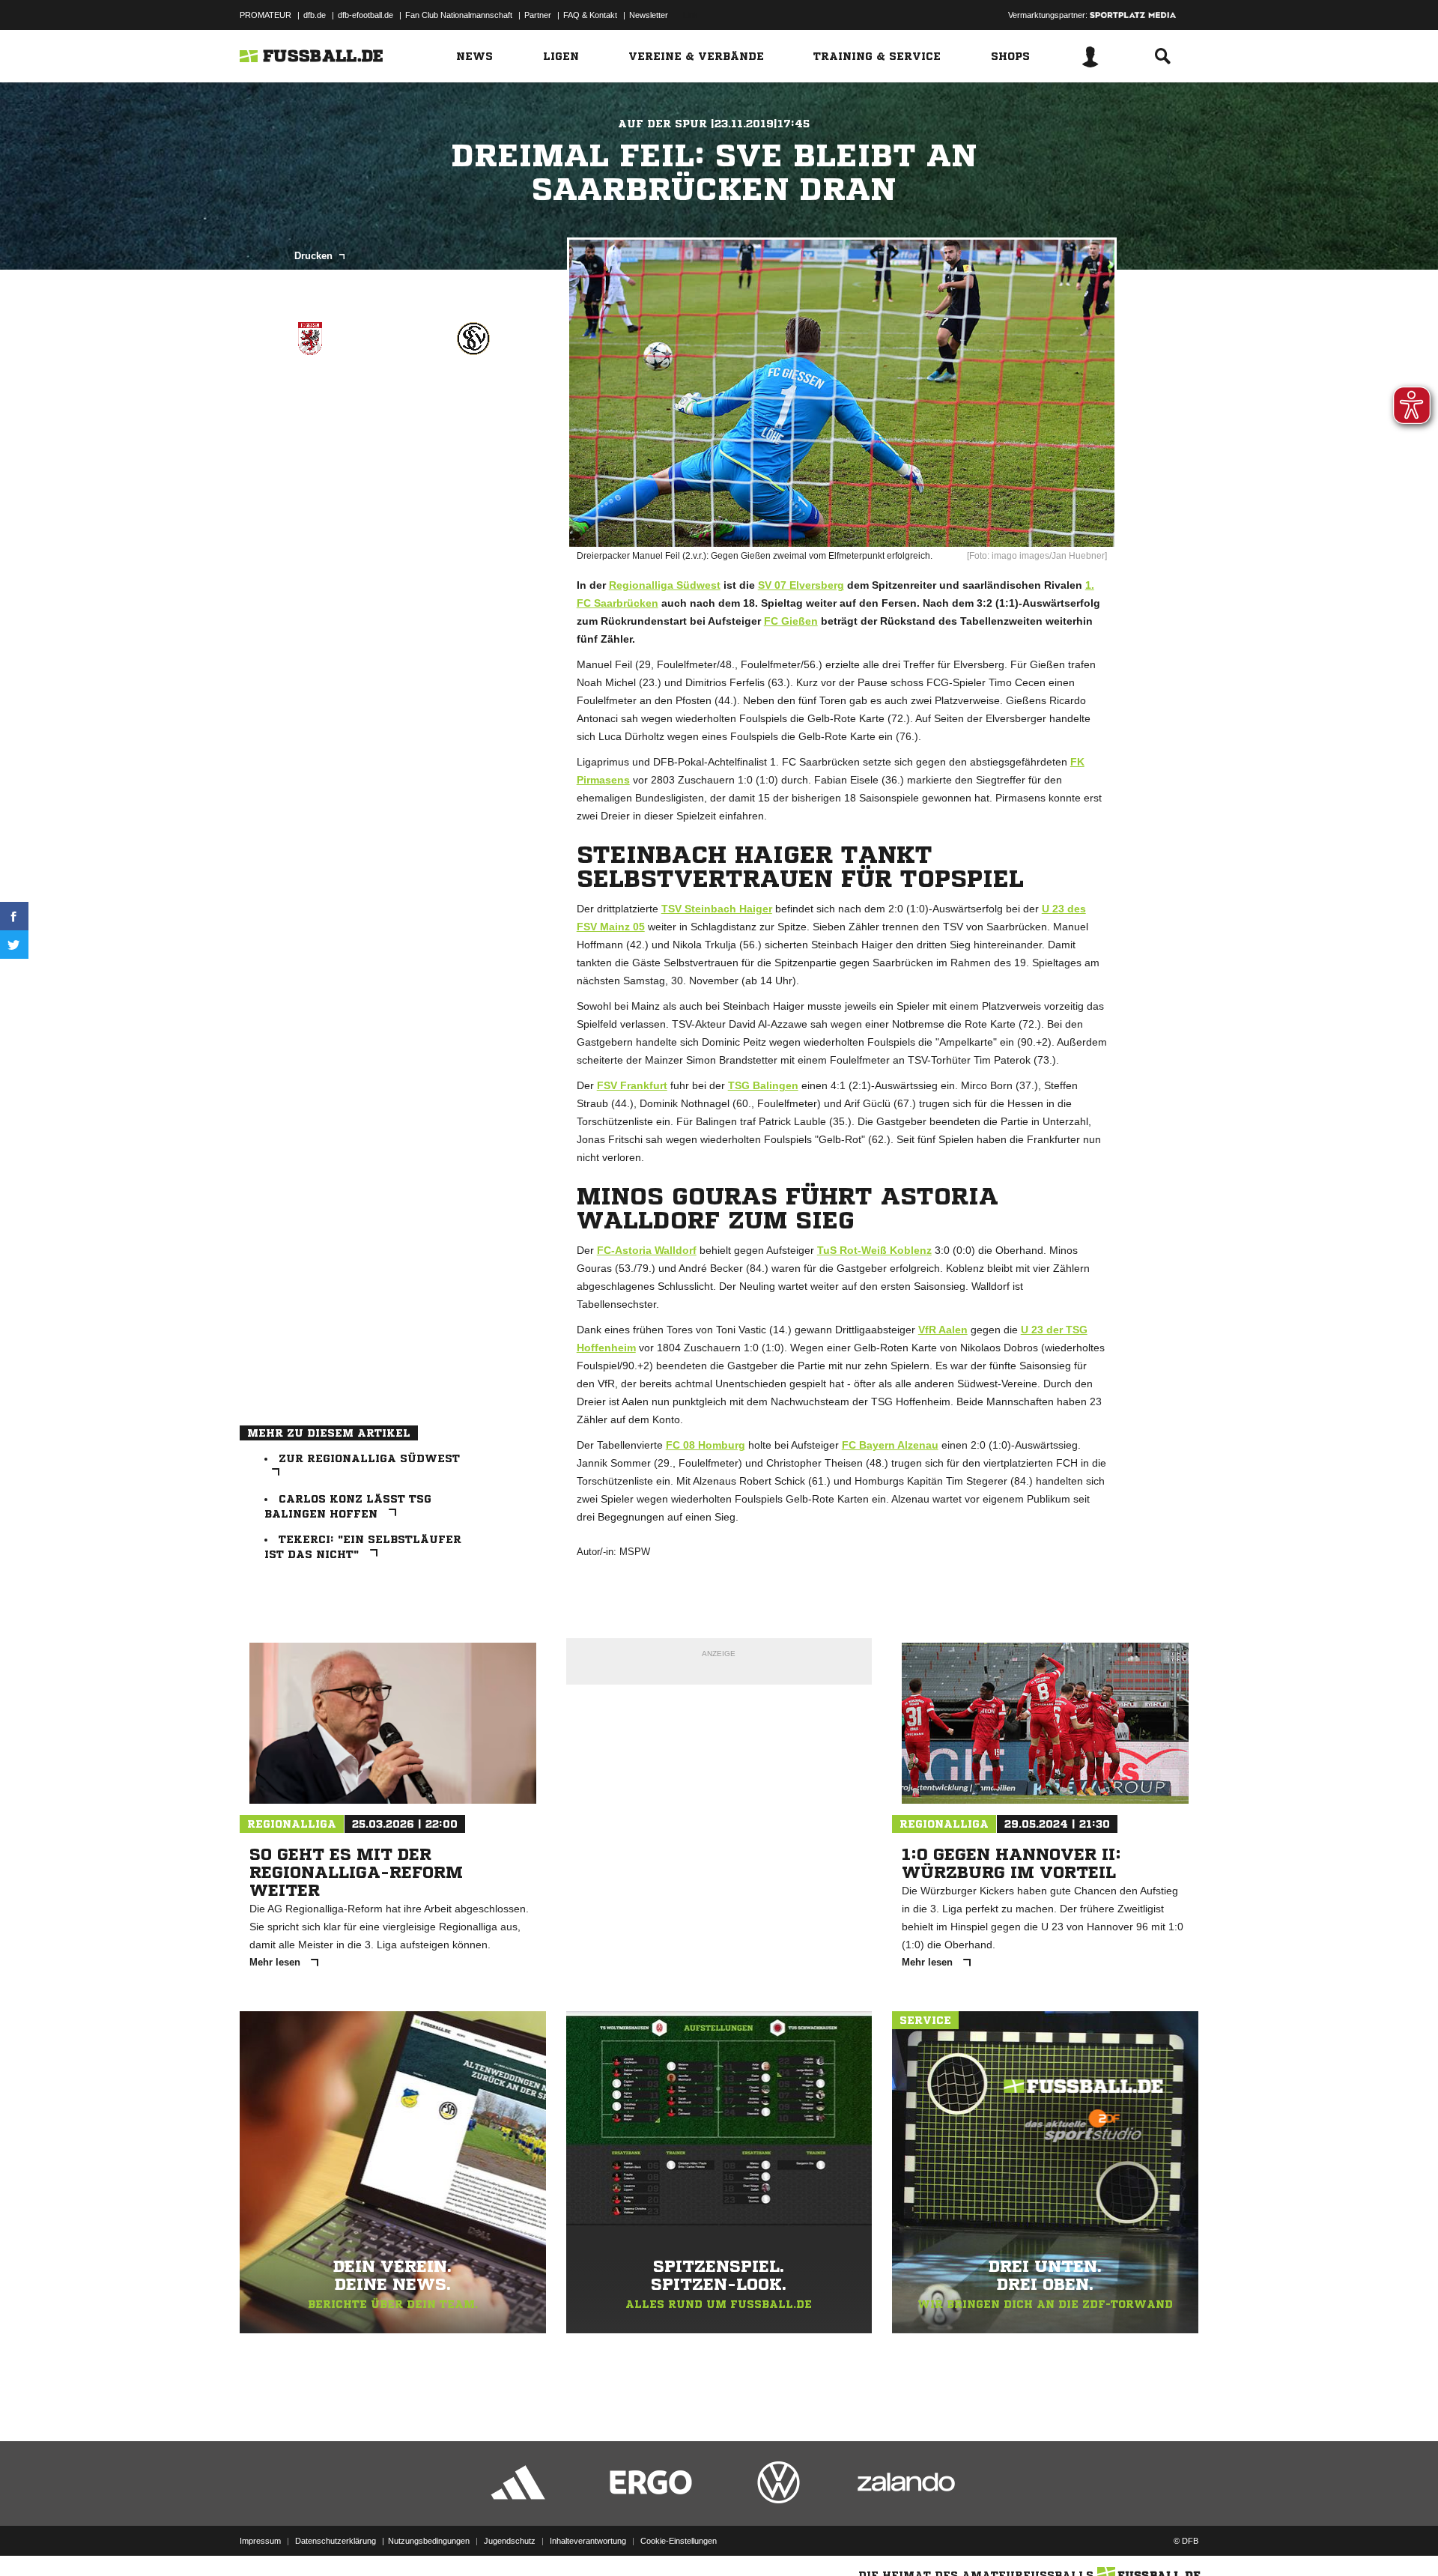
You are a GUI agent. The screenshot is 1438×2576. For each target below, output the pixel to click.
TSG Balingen (763, 1085)
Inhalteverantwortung (588, 2541)
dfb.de (315, 15)
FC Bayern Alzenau (890, 1445)
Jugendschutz (510, 2541)
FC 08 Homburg (706, 1445)
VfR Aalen (943, 1330)
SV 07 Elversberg (801, 585)
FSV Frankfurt (632, 1085)
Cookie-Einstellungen (679, 2541)
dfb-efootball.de (365, 15)
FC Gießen (791, 621)
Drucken (315, 256)
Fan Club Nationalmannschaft (459, 15)
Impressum (260, 2541)
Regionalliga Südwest (665, 585)
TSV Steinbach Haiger (717, 909)
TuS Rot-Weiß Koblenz (874, 1250)
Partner (538, 15)
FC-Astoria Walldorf (647, 1250)
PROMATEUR (266, 15)
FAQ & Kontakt (590, 15)
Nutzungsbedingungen (429, 2541)
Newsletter (649, 15)
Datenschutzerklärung (336, 2541)
